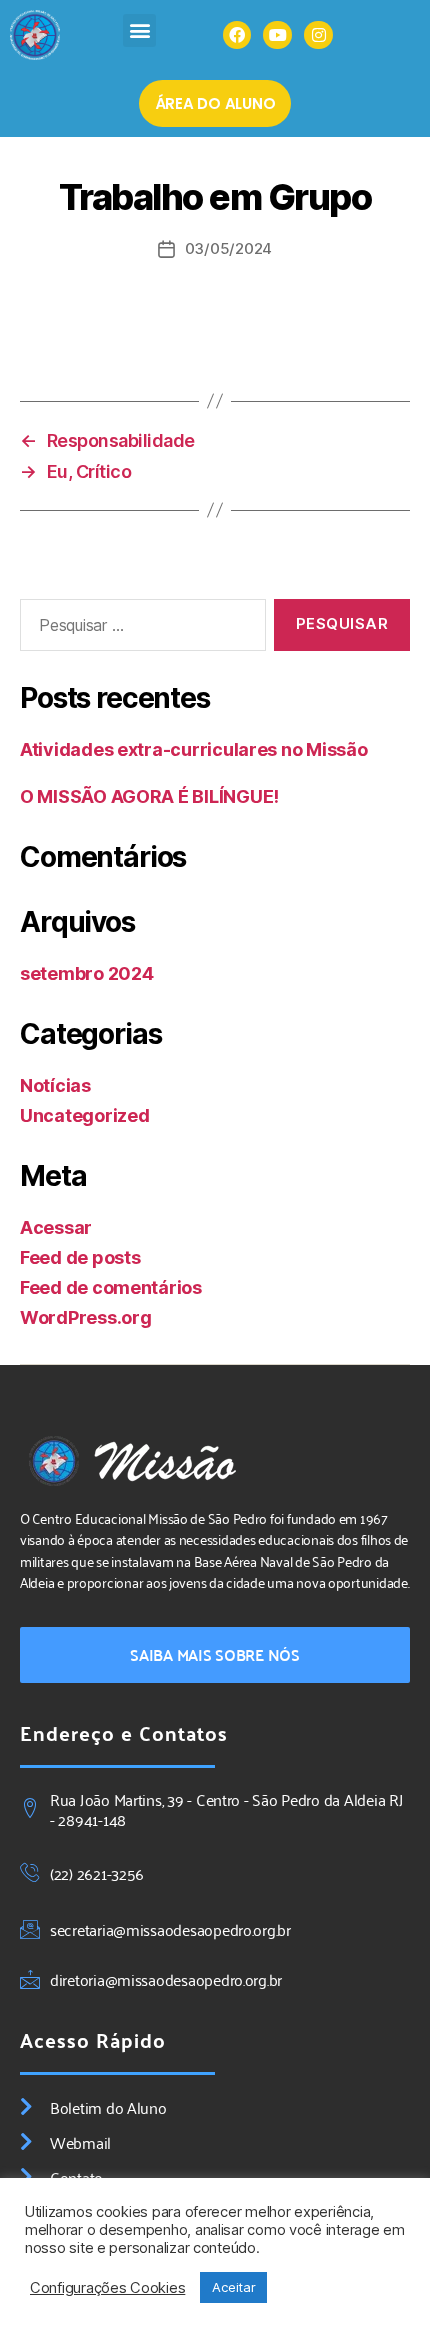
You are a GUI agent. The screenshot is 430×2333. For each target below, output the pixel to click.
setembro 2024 (87, 973)
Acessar (56, 1227)
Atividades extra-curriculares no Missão (193, 749)
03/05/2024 (228, 248)
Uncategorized (85, 1115)
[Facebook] (237, 35)
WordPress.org (86, 1317)
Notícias (55, 1085)
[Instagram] (318, 35)
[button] (139, 30)
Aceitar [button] (233, 2287)
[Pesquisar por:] (139, 629)
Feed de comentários (111, 1287)
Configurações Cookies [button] (107, 2288)
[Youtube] (277, 35)
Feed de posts (80, 1257)
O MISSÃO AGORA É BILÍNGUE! (149, 796)
